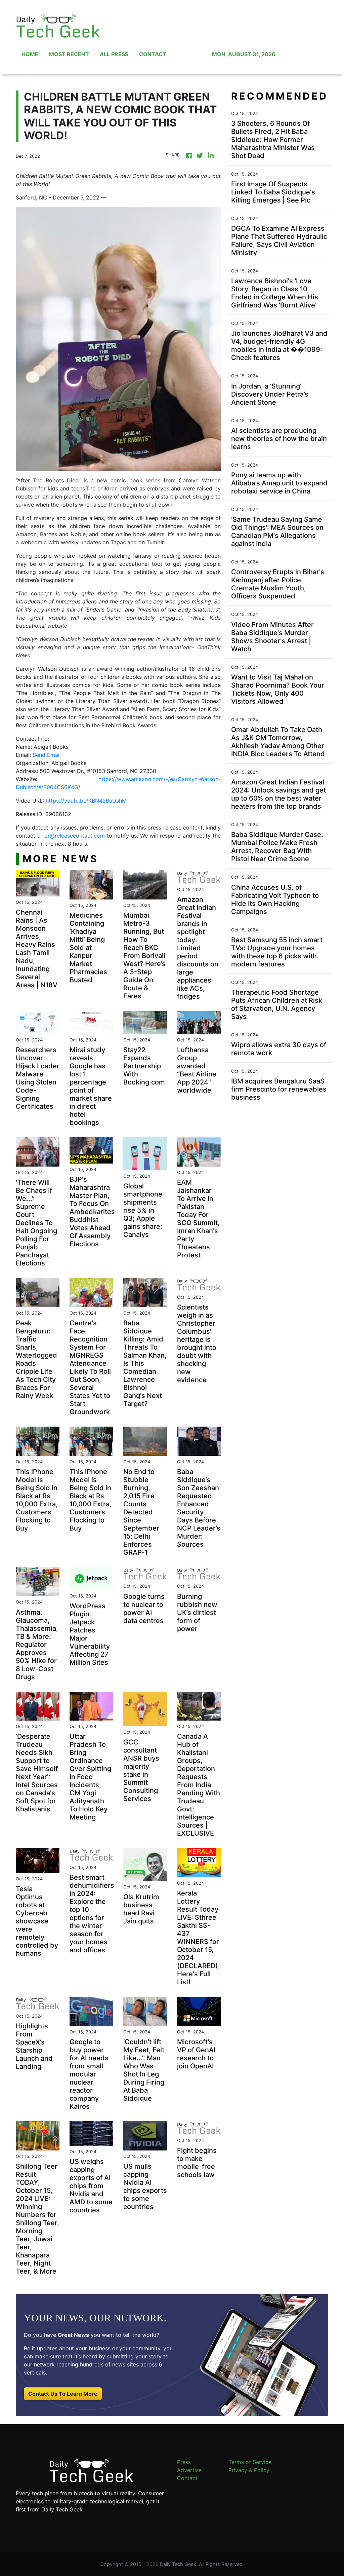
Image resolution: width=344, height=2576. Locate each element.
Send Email (47, 755)
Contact (187, 2478)
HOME (30, 54)
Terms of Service (250, 2462)
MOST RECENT (69, 54)
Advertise (189, 2470)
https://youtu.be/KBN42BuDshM (86, 801)
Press (184, 2462)
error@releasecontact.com (71, 836)
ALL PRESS (114, 54)
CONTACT (153, 54)
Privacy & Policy (249, 2470)
